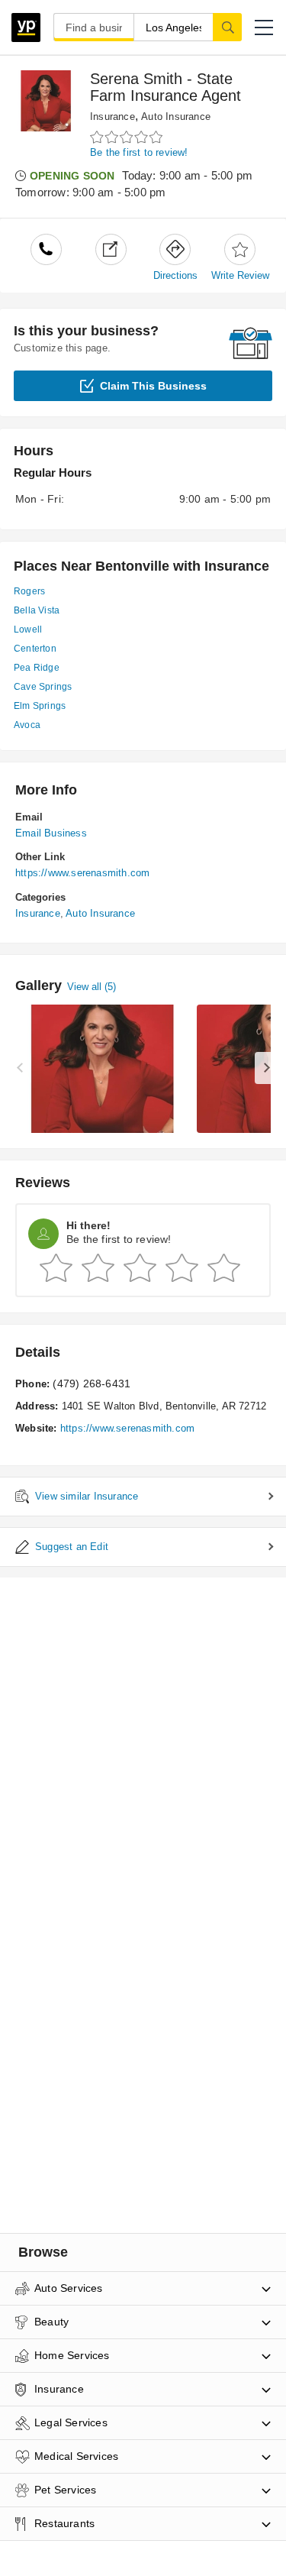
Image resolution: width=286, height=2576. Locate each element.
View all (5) (92, 987)
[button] (264, 28)
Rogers (29, 591)
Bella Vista (37, 610)
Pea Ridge (37, 668)
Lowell (28, 629)
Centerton (35, 649)
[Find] (227, 27)
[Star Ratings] (128, 137)
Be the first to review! (139, 152)
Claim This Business (153, 386)
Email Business (51, 833)
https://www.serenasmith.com (82, 873)
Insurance (112, 117)
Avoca (27, 725)
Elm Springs (40, 706)
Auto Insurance (176, 117)
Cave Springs (43, 687)
